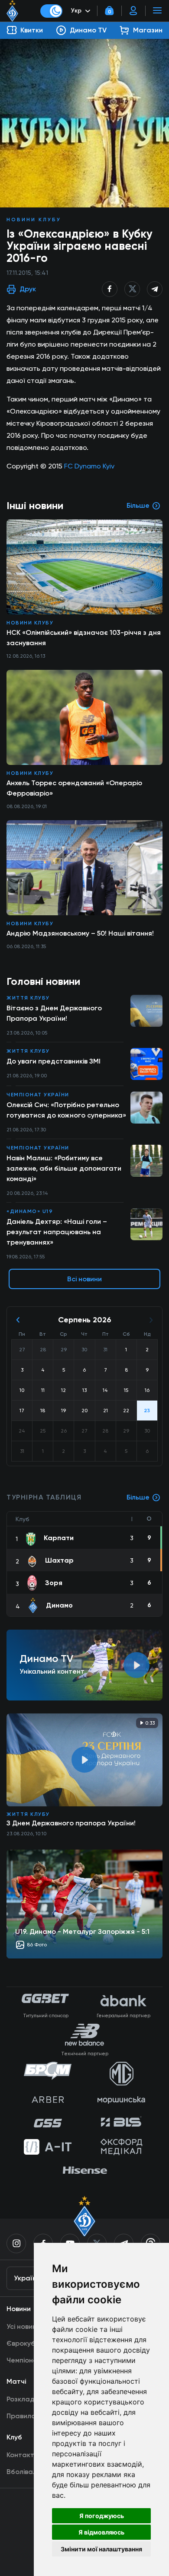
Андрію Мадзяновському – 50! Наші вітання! (80, 933)
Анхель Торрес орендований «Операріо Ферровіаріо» (74, 788)
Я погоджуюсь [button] (102, 2516)
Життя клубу (28, 998)
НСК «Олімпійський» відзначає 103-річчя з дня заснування (84, 638)
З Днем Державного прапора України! (71, 1823)
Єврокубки (24, 2343)
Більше (138, 1497)
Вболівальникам (33, 2472)
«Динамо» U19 (30, 1211)
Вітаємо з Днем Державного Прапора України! (54, 1013)
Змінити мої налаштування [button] (101, 2549)
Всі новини (84, 1279)
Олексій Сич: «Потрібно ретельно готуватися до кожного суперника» (66, 1110)
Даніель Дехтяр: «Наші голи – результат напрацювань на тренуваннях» (57, 1232)
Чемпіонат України (38, 1095)
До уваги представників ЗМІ (54, 1061)
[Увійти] (133, 11)
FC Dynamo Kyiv (89, 466)
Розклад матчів (32, 2399)
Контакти (22, 2455)
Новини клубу (34, 220)
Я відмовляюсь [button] (101, 2532)
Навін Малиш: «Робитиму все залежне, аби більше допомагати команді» (64, 1168)
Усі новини (23, 2326)
